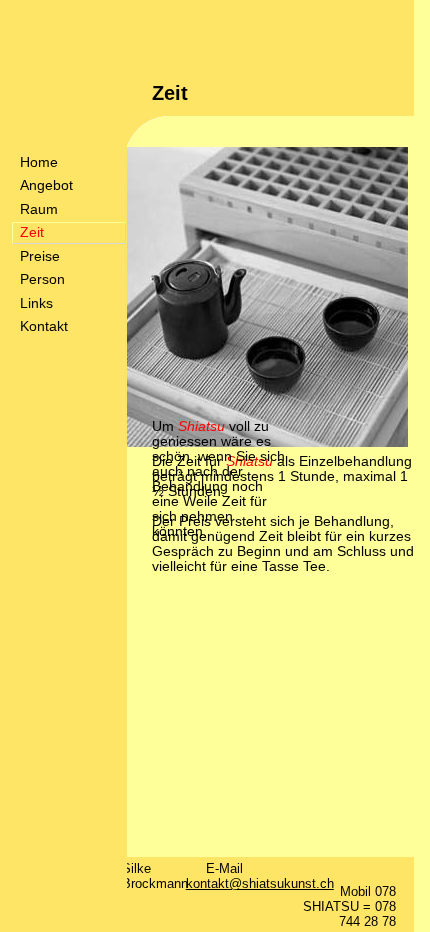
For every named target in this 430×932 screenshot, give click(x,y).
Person (42, 279)
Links (36, 303)
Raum (39, 209)
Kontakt (44, 326)
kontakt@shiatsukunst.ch (260, 883)
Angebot (46, 185)
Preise (40, 256)
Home (39, 162)
